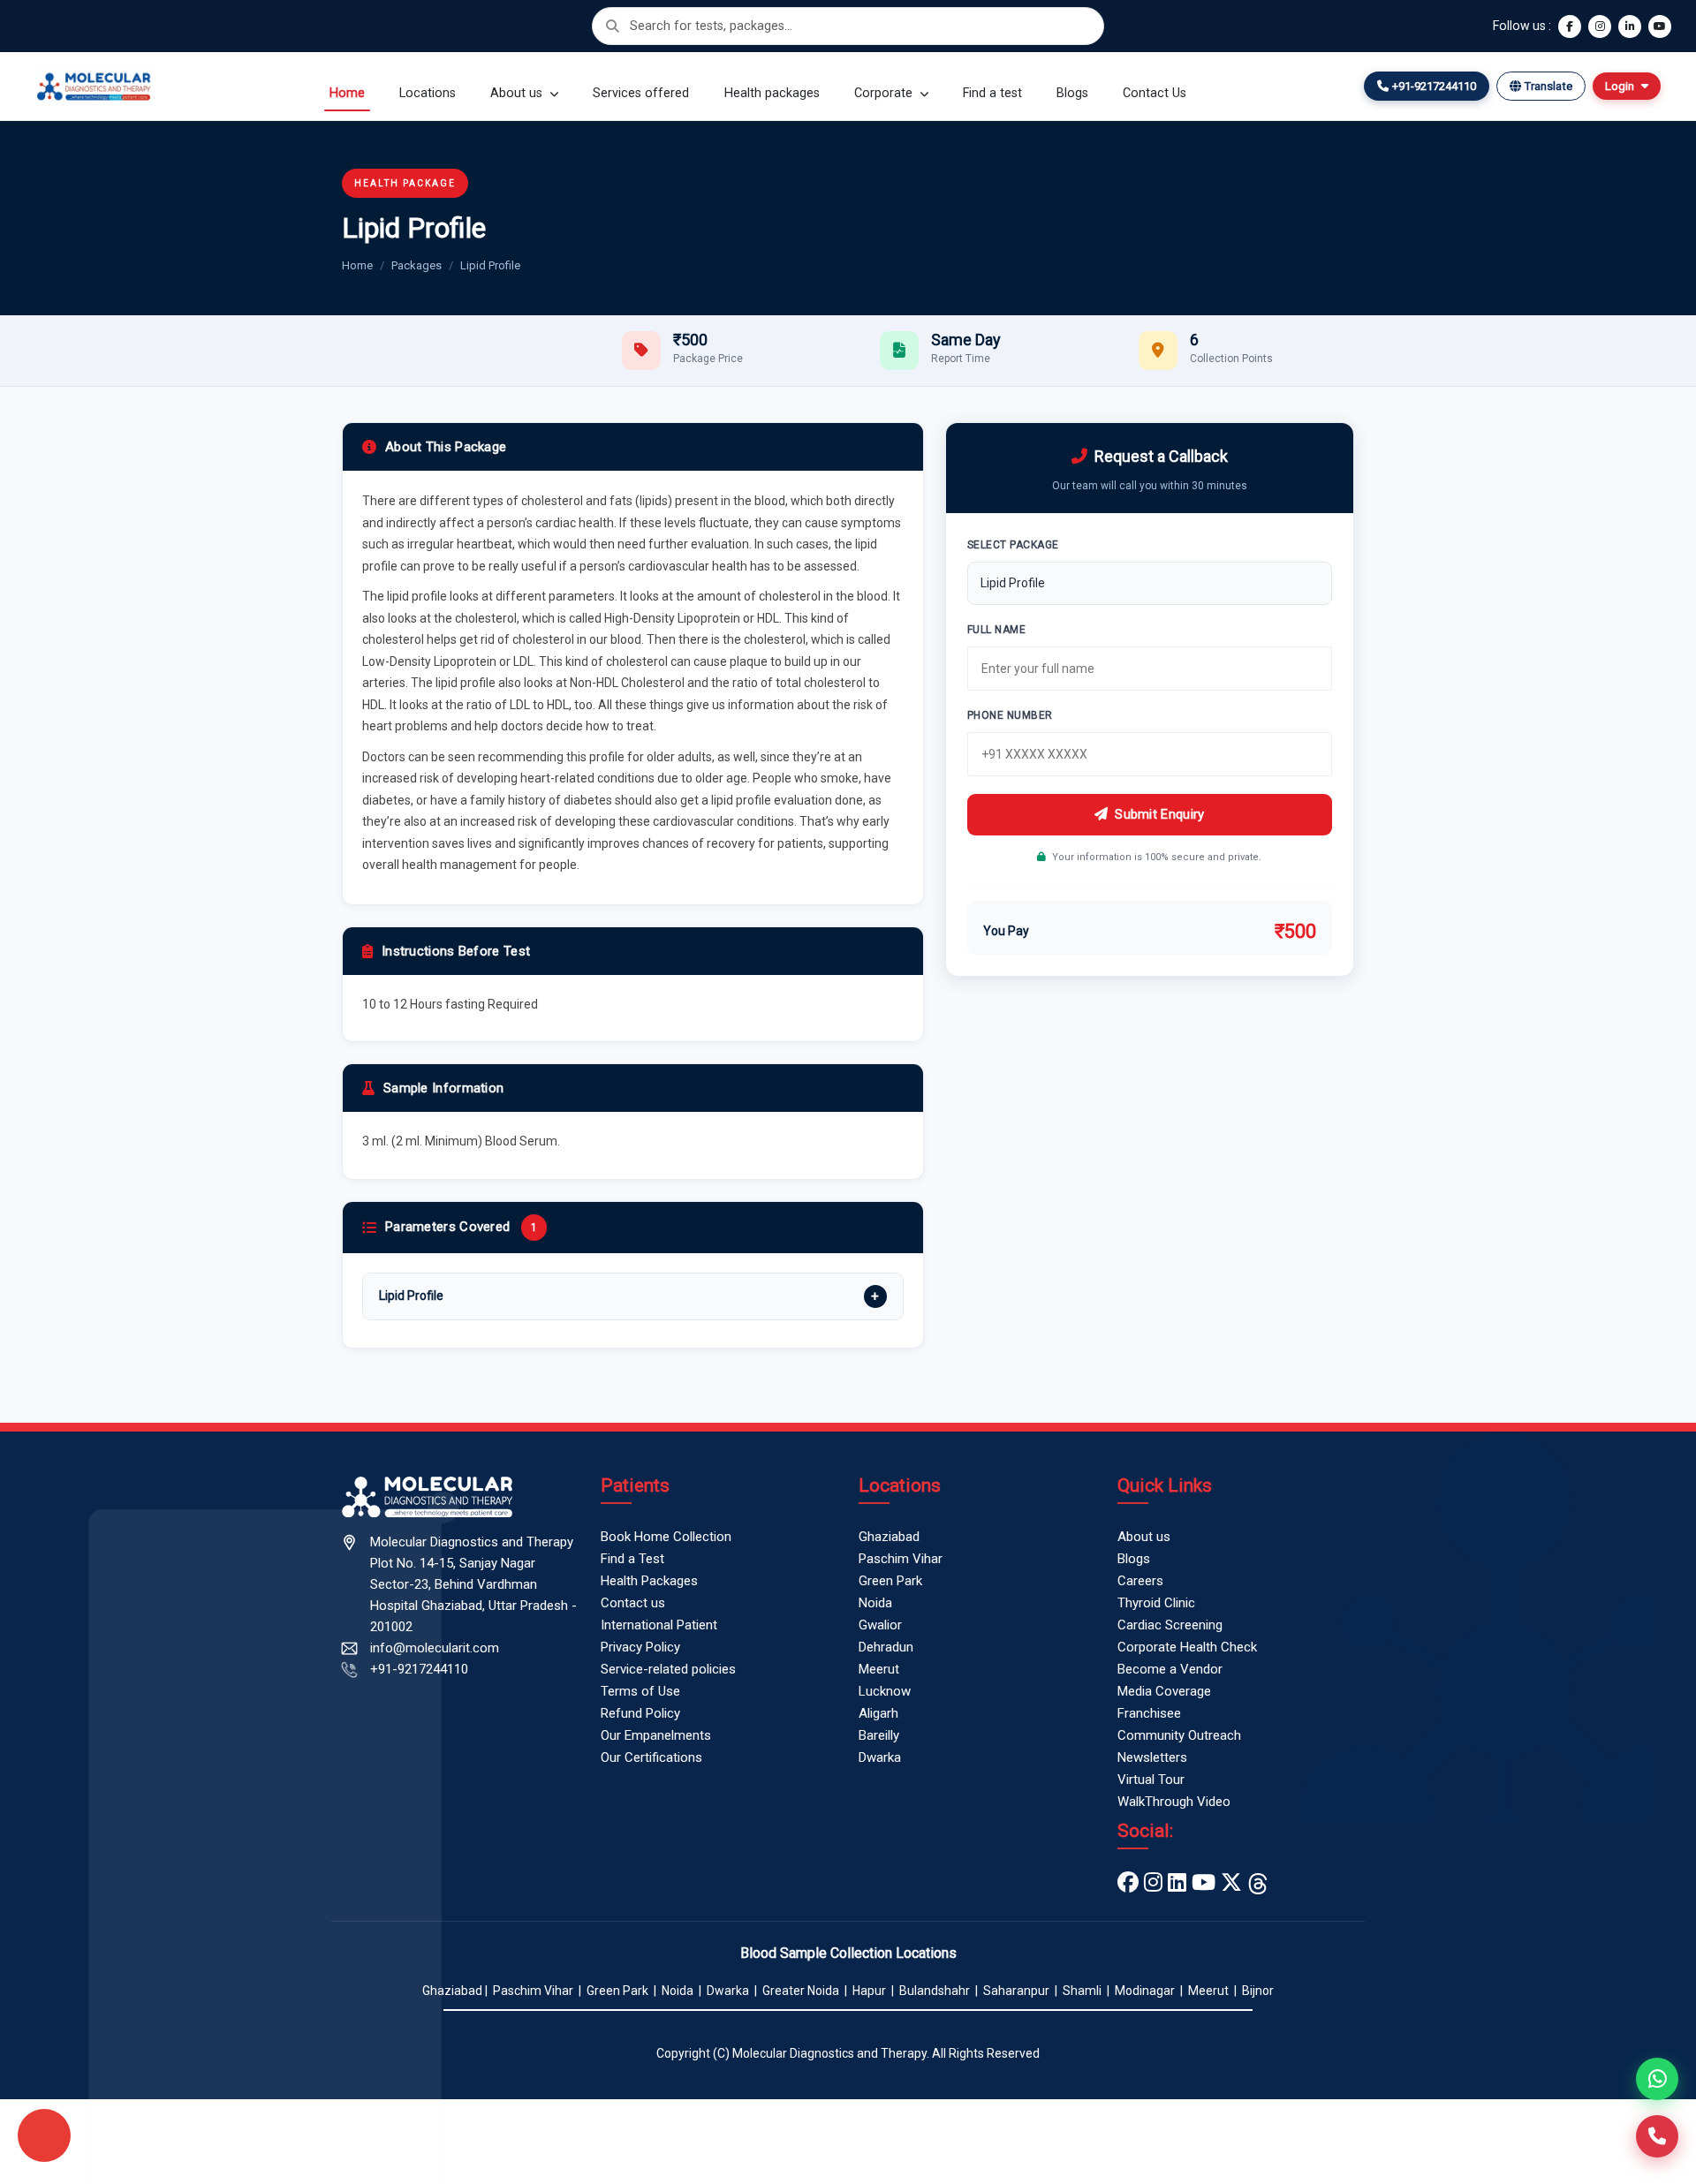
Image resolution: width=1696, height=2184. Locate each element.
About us (518, 93)
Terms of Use (640, 1691)
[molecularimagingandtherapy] (1153, 1883)
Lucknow (885, 1691)
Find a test (992, 93)
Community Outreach (1179, 1735)
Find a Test (632, 1559)
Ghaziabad (889, 1537)
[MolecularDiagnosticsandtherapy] (1204, 1883)
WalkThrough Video (1174, 1802)
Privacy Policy (640, 1647)
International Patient (659, 1625)
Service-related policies (668, 1669)
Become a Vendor (1170, 1669)
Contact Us (1155, 93)
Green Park (890, 1581)
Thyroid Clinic (1156, 1603)
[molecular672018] (1231, 1883)
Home (347, 93)
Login (1620, 86)
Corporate (885, 93)
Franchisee (1149, 1713)
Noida (875, 1603)
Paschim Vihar (901, 1559)
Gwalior (880, 1625)
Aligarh (878, 1713)
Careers (1140, 1581)
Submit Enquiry (1159, 814)
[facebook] (1128, 1883)
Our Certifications (651, 1757)
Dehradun (886, 1647)
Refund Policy (640, 1713)
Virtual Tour (1151, 1780)
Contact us (633, 1603)
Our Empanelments (656, 1735)
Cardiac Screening (1170, 1625)
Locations (428, 93)
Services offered (641, 93)
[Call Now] (1657, 2136)
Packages (416, 265)
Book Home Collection (666, 1537)
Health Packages (649, 1581)
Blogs (1072, 93)
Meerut (879, 1669)
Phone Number (1010, 715)
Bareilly (879, 1735)
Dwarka (880, 1757)
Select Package (1013, 545)
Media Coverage (1164, 1691)
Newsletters (1152, 1757)
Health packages (772, 93)
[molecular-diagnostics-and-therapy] (1177, 1883)
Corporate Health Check (1187, 1647)
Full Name (997, 630)
